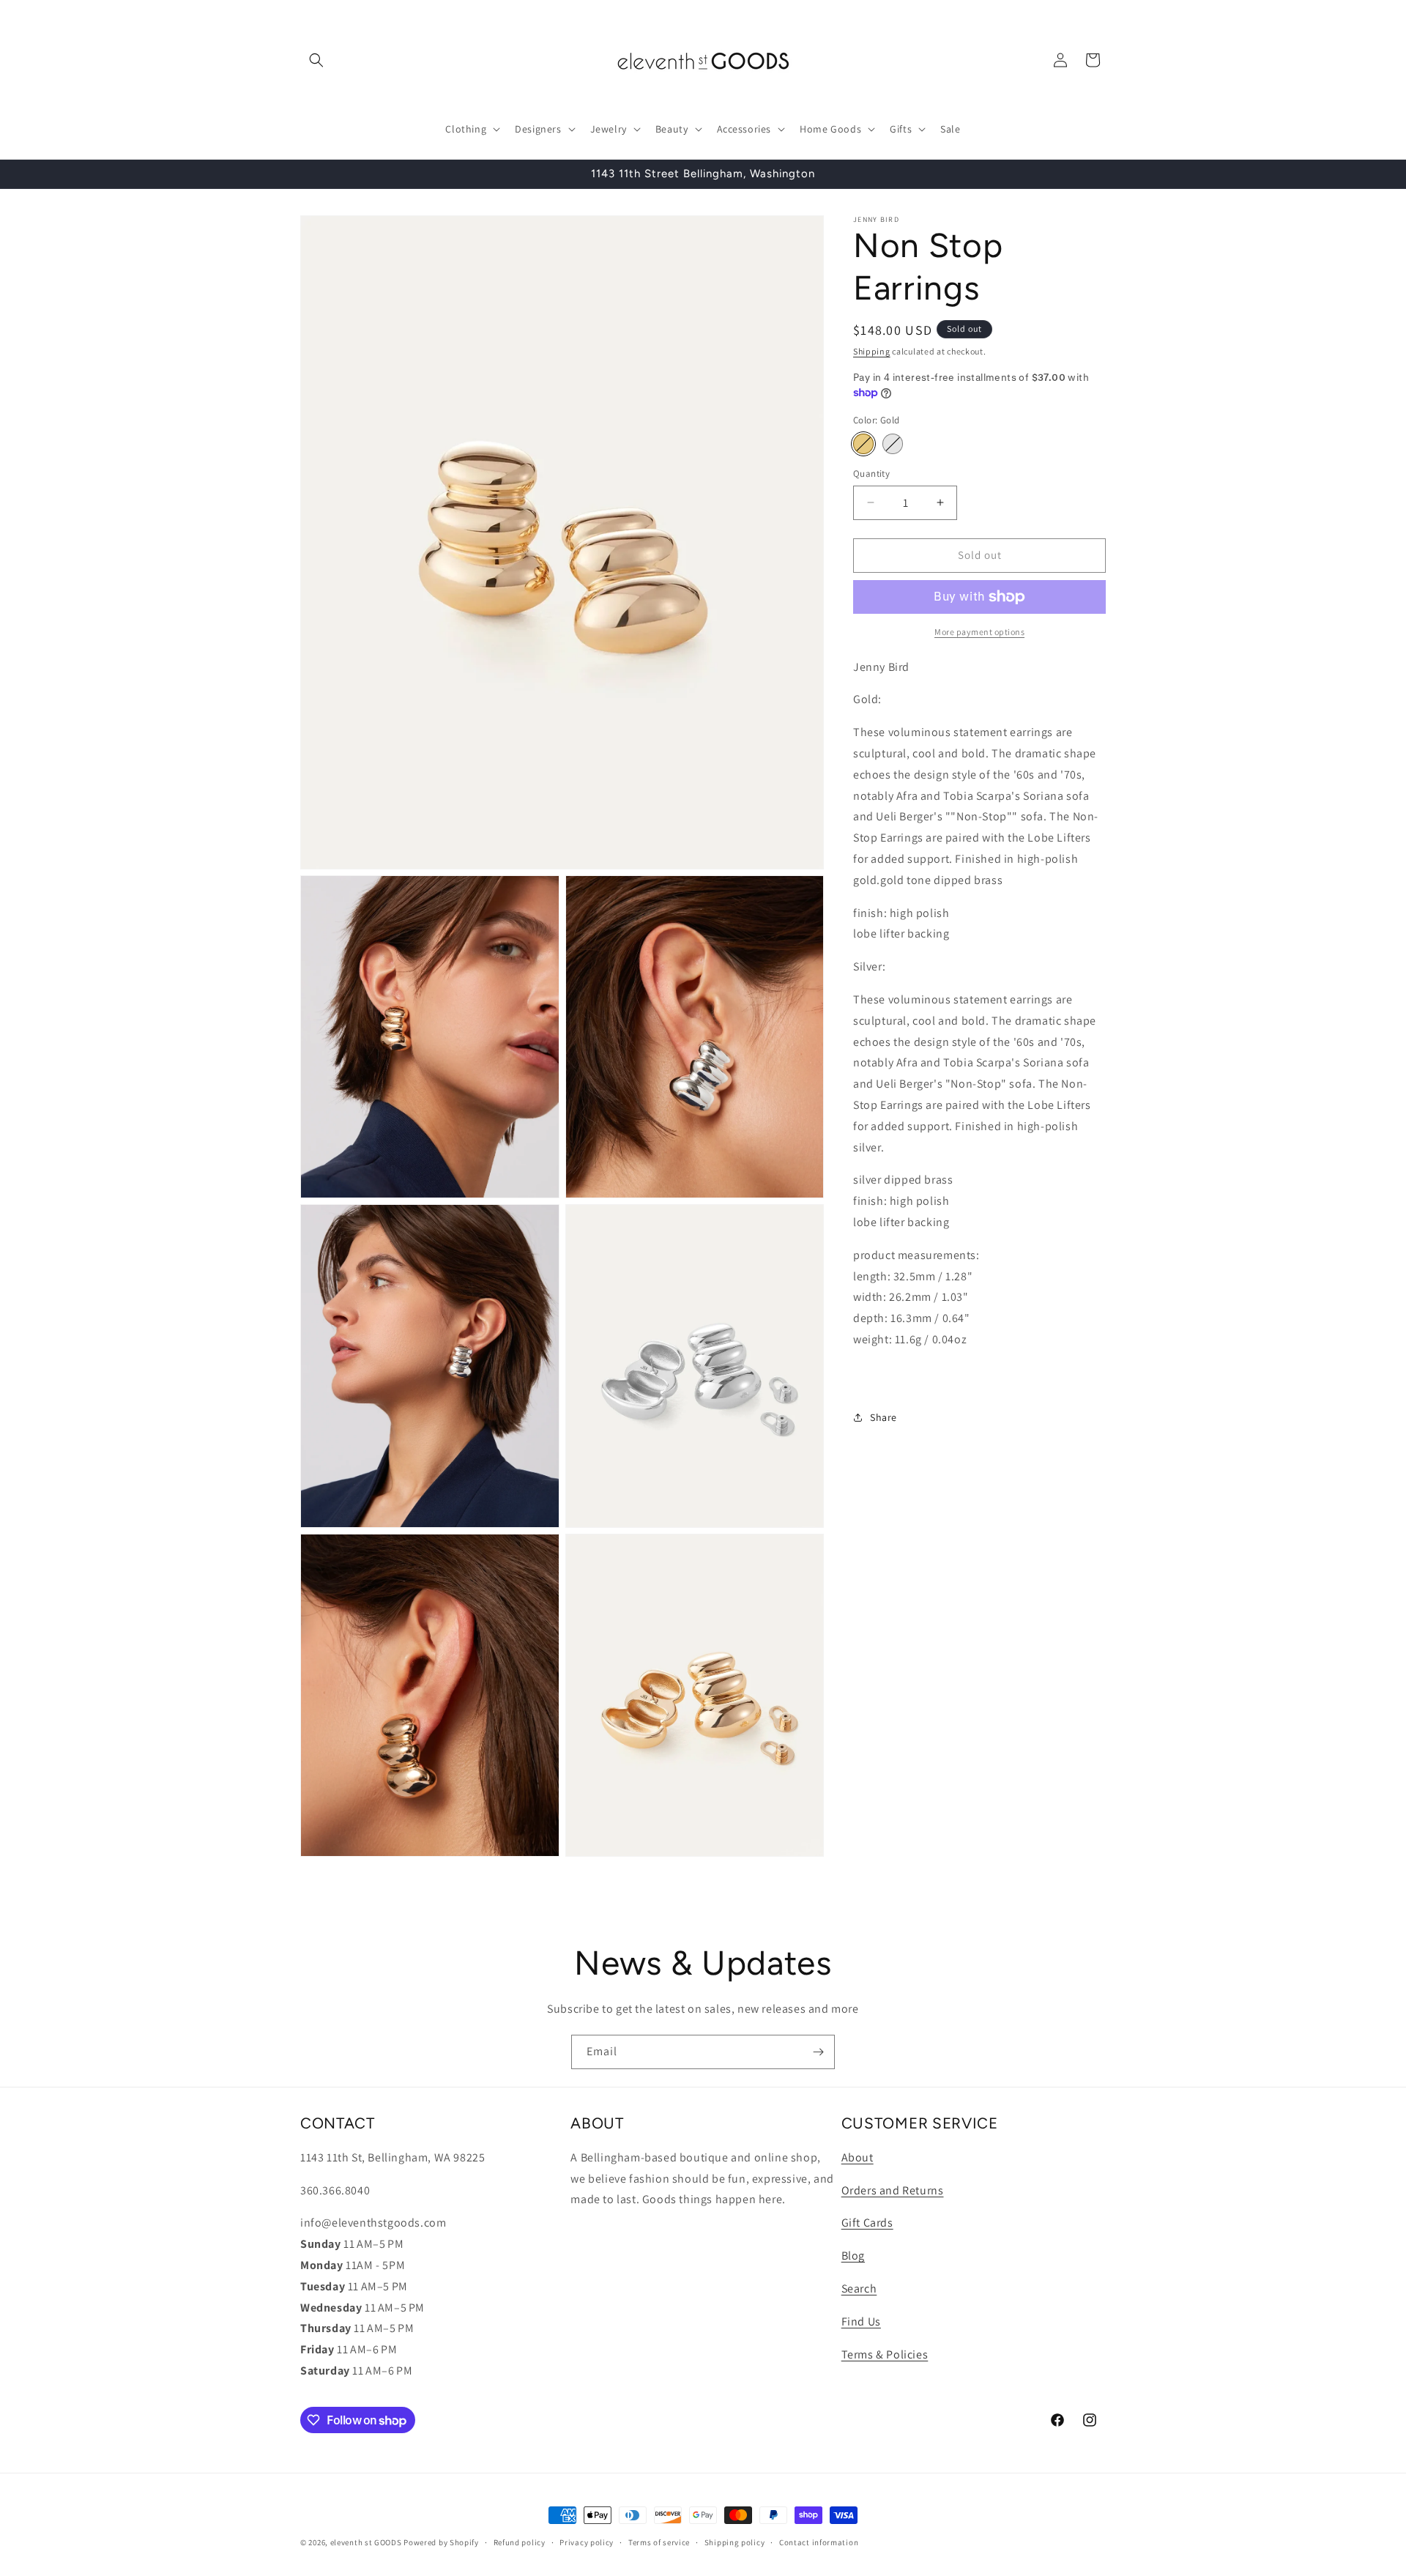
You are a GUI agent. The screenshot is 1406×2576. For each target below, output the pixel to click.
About (858, 2157)
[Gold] (863, 444)
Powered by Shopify (441, 2542)
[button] (316, 60)
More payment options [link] (979, 632)
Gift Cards (867, 2223)
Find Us (861, 2321)
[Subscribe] (818, 2052)
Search (859, 2289)
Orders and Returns (893, 2190)
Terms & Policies (885, 2354)
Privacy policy (587, 2542)
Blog (853, 2256)
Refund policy (520, 2542)
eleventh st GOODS (366, 2542)
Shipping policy (735, 2542)
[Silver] (893, 444)
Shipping (872, 351)
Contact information (819, 2542)
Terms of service (659, 2542)
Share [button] (884, 1417)
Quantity (871, 474)
